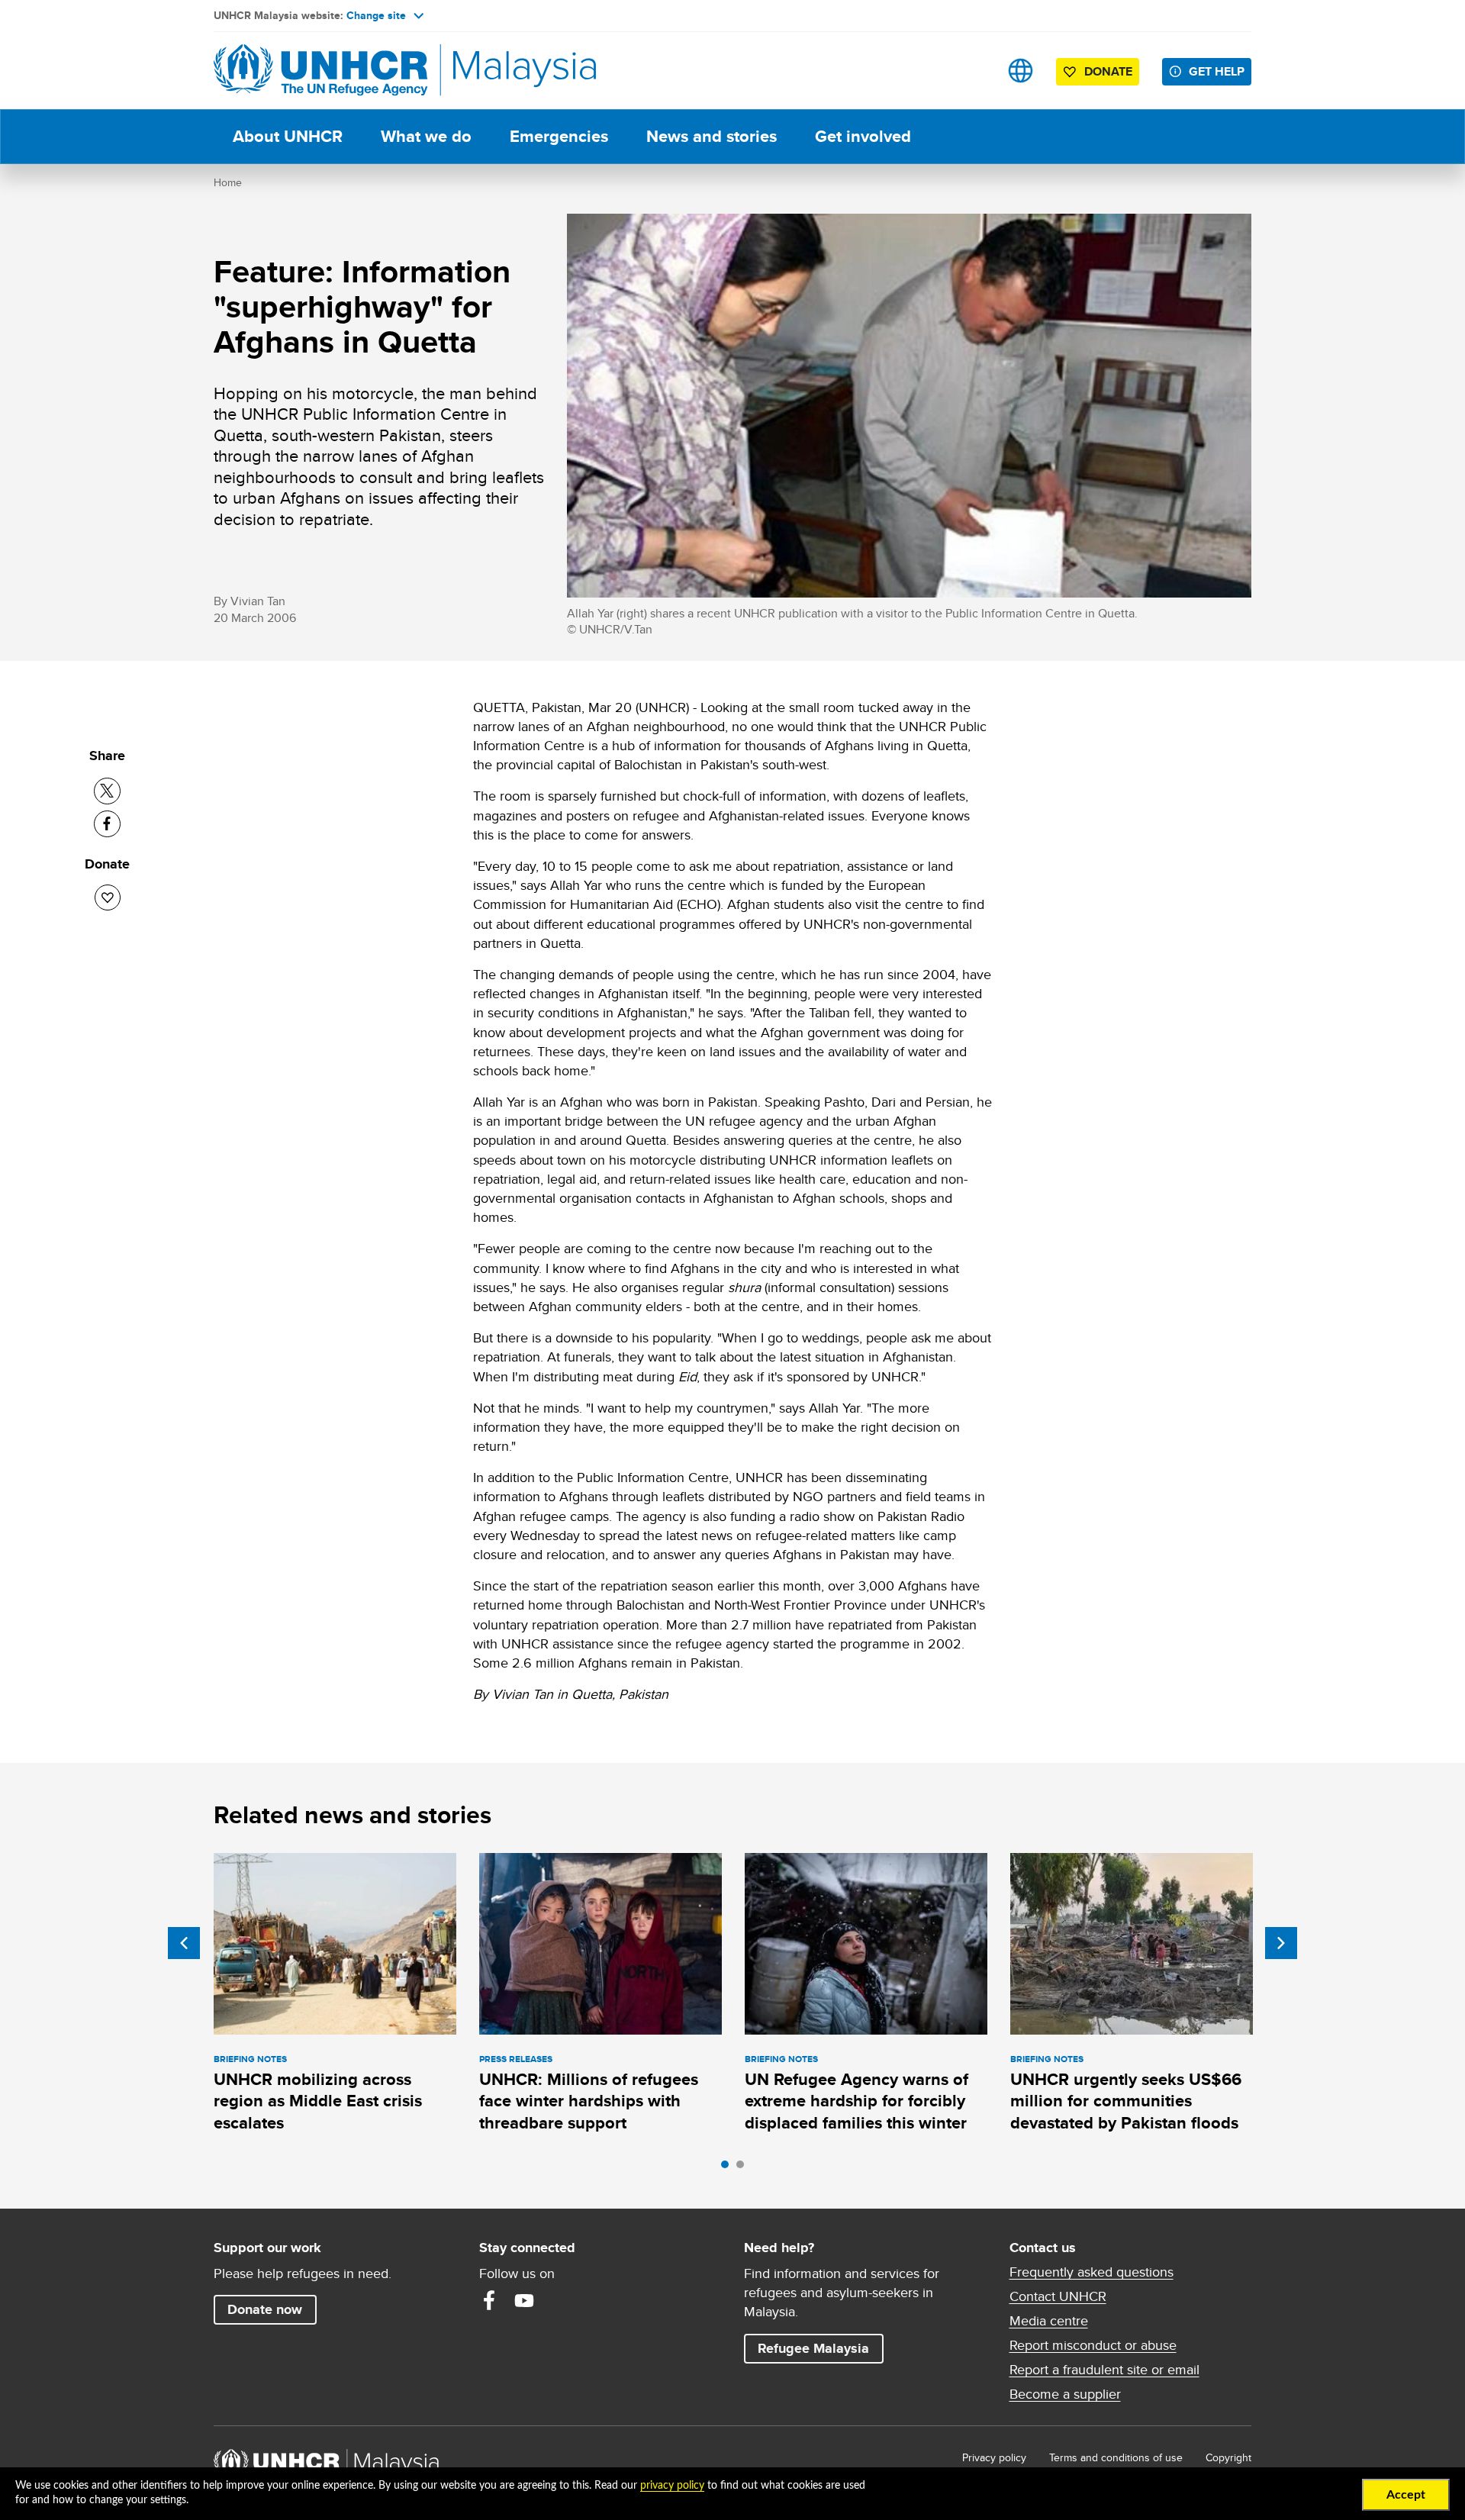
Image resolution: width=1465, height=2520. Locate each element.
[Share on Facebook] (107, 824)
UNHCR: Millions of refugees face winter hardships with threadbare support (589, 2101)
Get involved (863, 136)
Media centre (1049, 2321)
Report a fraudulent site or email (1104, 2370)
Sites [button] (1021, 71)
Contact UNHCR (1058, 2296)
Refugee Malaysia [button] (820, 2348)
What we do (426, 136)
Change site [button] (376, 15)
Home (228, 182)
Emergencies (559, 136)
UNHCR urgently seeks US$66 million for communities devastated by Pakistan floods (1126, 2101)
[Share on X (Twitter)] (107, 791)
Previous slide (184, 1943)
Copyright (1228, 2457)
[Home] (320, 71)
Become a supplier (1065, 2394)
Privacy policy (994, 2457)
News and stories (712, 136)
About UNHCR (288, 136)
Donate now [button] (265, 2309)
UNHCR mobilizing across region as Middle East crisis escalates (318, 2101)
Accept (1406, 2495)
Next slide (1281, 1943)
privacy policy (672, 2486)
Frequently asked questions (1092, 2272)
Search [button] (972, 71)
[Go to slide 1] (729, 2168)
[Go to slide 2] (744, 2168)
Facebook (489, 2300)
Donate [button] (1108, 71)
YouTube (524, 2300)
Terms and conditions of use (1116, 2457)
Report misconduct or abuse (1093, 2345)
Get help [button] (1220, 71)
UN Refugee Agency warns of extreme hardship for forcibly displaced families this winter (856, 2101)
